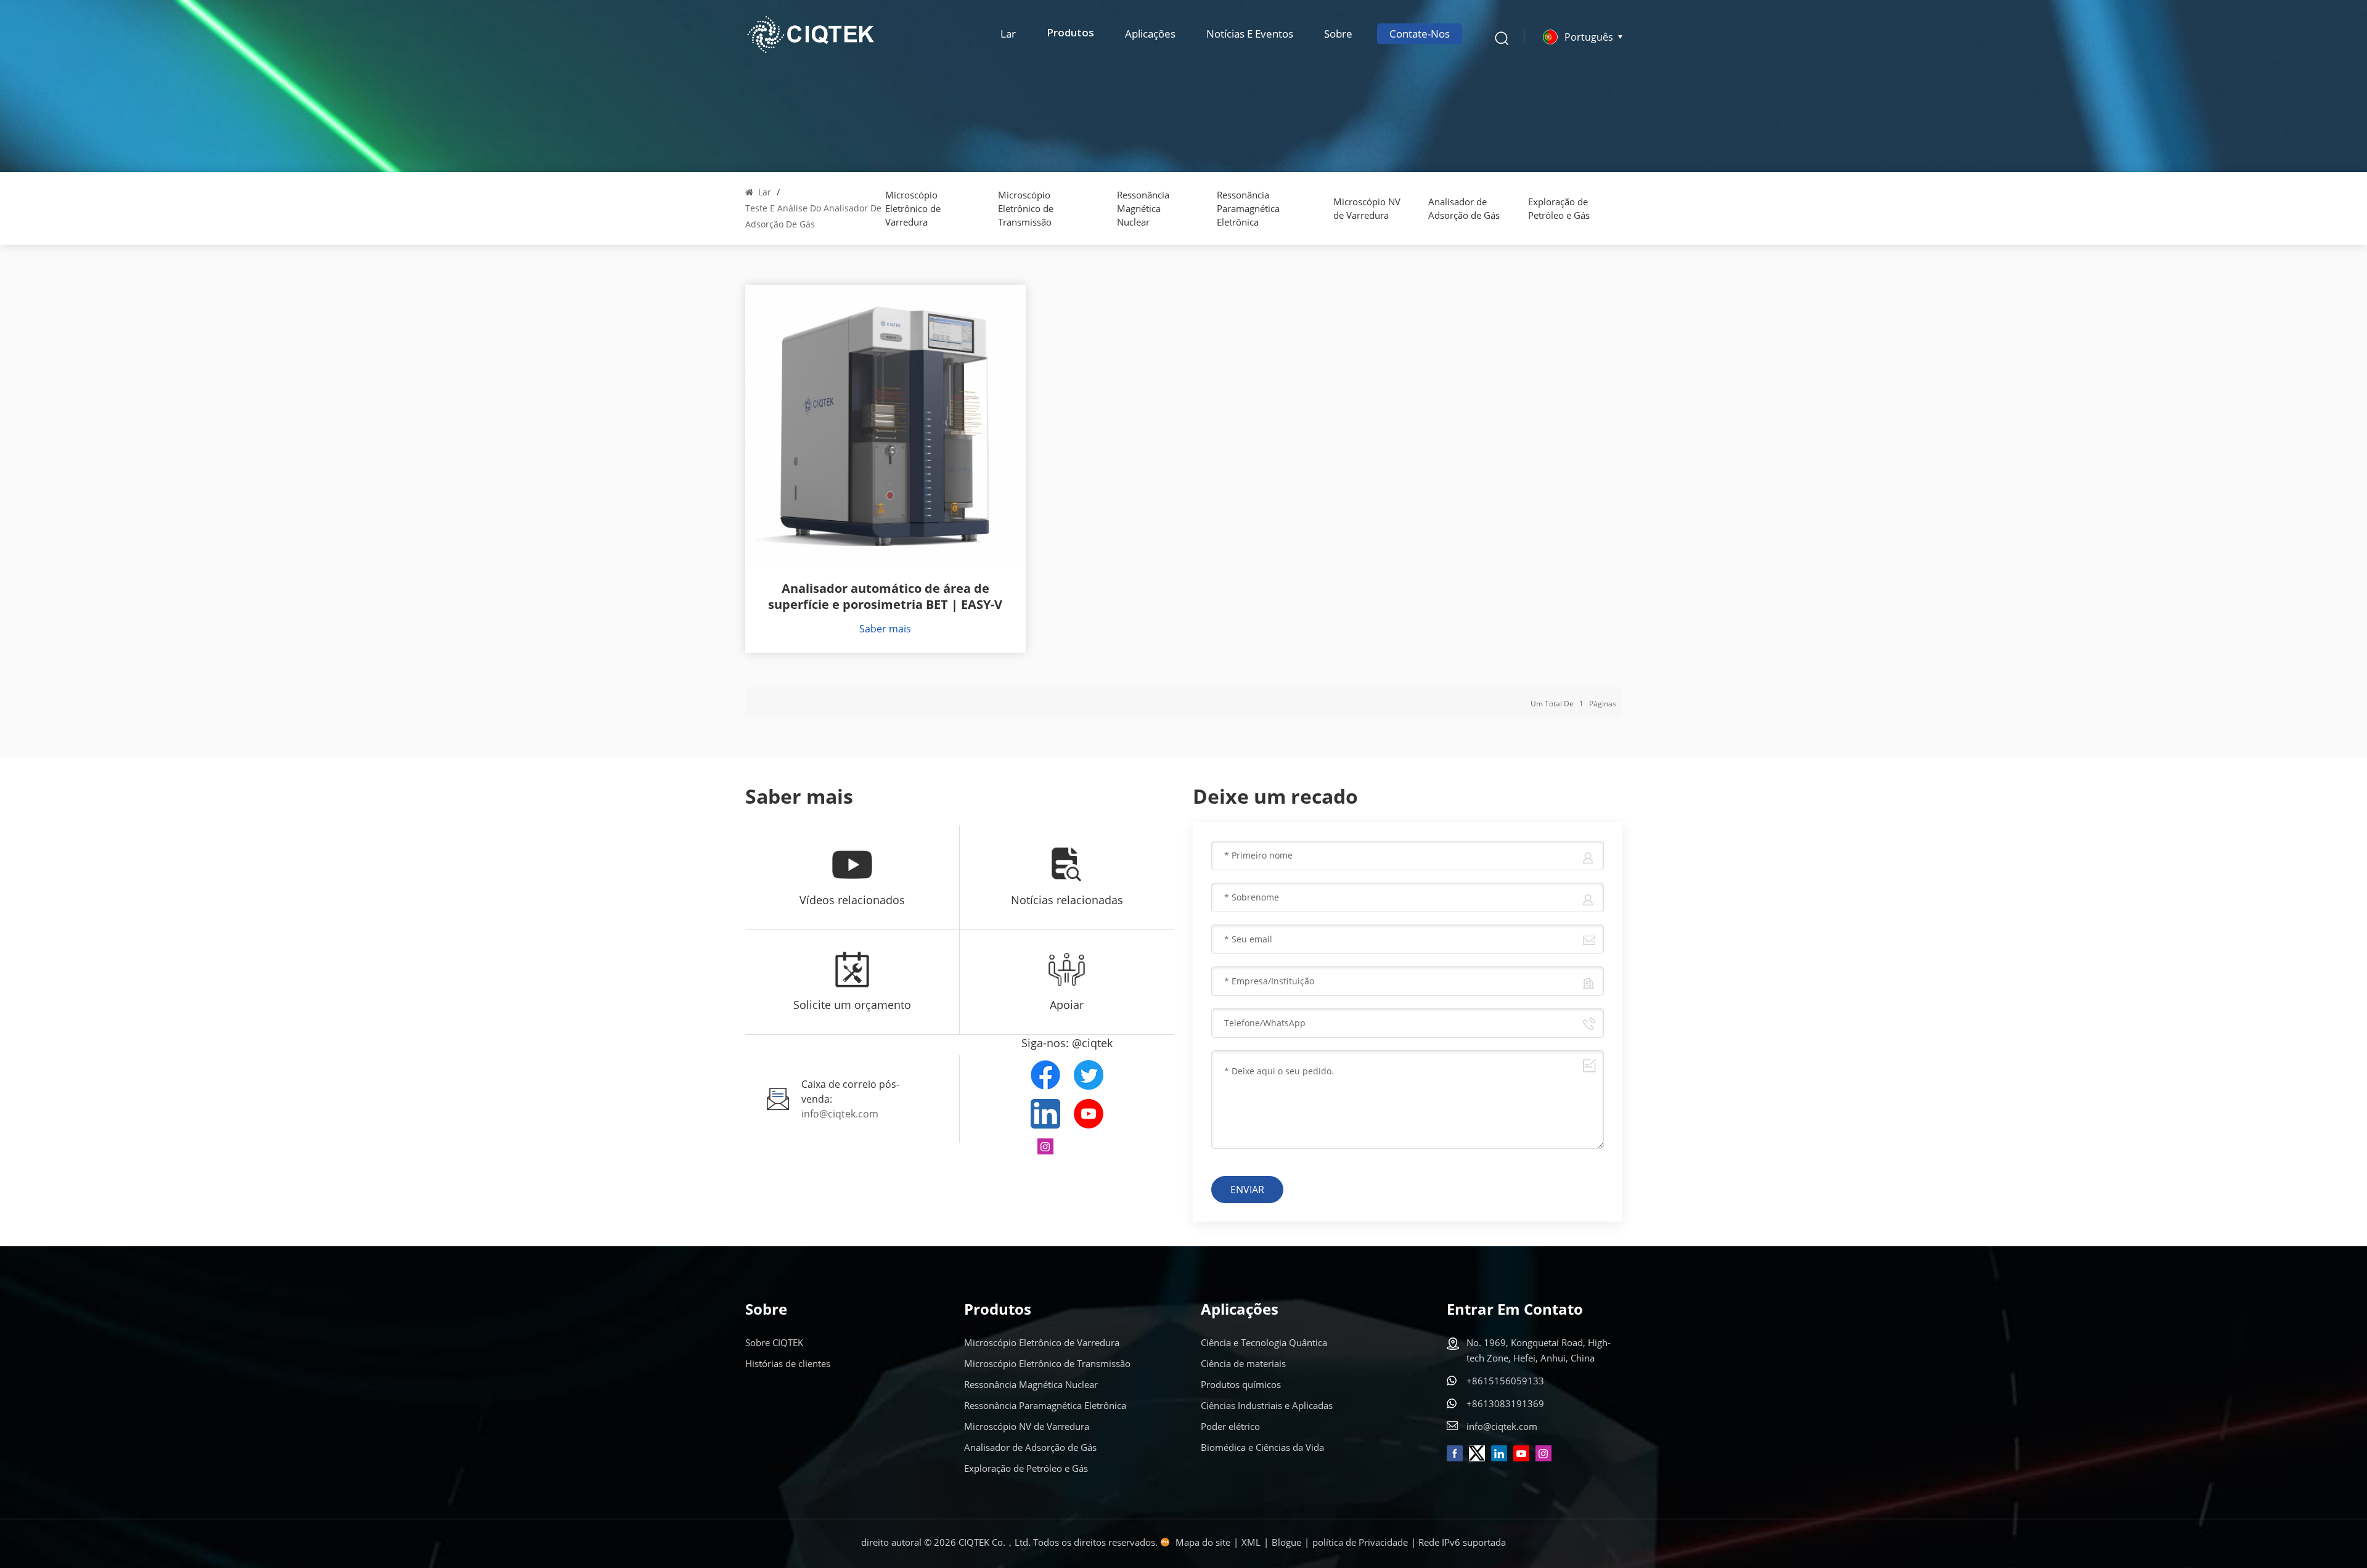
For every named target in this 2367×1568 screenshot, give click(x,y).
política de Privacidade (1360, 1542)
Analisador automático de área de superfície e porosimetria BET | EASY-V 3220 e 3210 (885, 597)
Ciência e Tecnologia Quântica (1264, 1342)
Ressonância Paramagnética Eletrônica (1248, 208)
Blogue (1286, 1542)
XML (1251, 1542)
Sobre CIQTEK (774, 1342)
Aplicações (1150, 34)
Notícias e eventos (1250, 34)
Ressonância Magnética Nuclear (1143, 208)
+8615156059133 (1505, 1381)
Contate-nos (1420, 34)
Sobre (1338, 34)
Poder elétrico (1230, 1426)
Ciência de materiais (1243, 1363)
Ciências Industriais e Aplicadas (1267, 1405)
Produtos (1070, 34)
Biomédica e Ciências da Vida (1262, 1447)
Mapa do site (1203, 1542)
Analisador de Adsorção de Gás (1464, 208)
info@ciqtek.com (840, 1114)
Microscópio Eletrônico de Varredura (913, 208)
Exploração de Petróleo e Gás (1559, 208)
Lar (1008, 34)
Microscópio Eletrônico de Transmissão (1026, 208)
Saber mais (885, 629)
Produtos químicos (1241, 1384)
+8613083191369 (1505, 1403)
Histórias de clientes (788, 1363)
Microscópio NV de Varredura (1367, 208)
